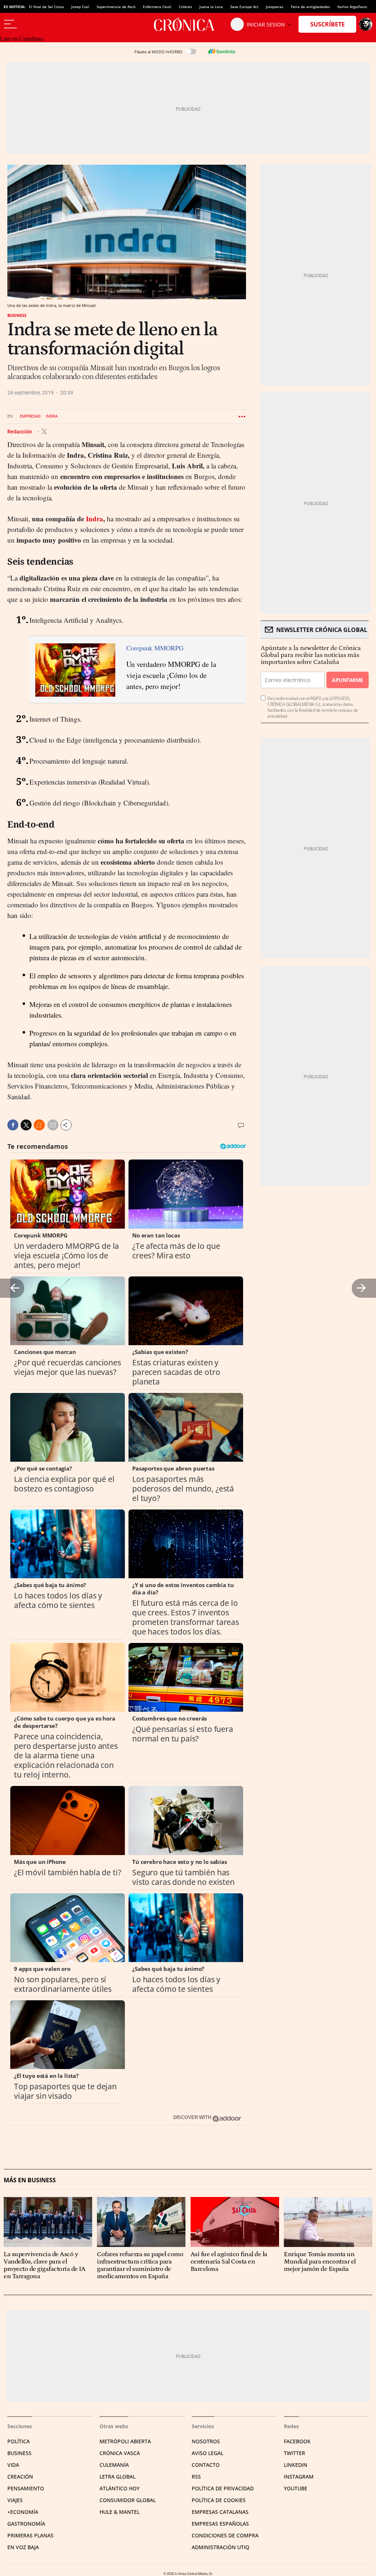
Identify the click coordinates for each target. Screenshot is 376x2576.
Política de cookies (219, 2500)
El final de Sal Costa (46, 7)
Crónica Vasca (120, 2453)
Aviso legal (207, 2453)
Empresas (30, 416)
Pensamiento (26, 2488)
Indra (52, 416)
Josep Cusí (80, 7)
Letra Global (117, 2477)
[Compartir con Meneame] (39, 1125)
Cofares (185, 7)
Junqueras (275, 7)
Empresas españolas (220, 2524)
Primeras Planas (30, 2535)
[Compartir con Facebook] (13, 1125)
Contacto (206, 2465)
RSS (196, 2477)
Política (19, 2441)
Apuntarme (347, 680)
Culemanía (114, 2465)
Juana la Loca (211, 7)
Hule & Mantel (120, 2512)
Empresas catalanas (220, 2512)
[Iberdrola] (221, 51)
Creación (20, 2477)
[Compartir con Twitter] (26, 1125)
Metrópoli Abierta (125, 2441)
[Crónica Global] (188, 24)
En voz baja (23, 2547)
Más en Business (30, 2180)
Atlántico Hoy (120, 2488)
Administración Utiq (220, 2547)
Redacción (20, 431)
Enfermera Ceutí (157, 7)
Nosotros (206, 2441)
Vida (13, 2465)
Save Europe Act (244, 7)
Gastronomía (26, 2524)
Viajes (15, 2500)
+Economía (23, 2512)
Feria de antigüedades (310, 7)
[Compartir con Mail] (53, 1125)
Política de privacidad (223, 2488)
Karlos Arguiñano (352, 7)
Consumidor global (128, 2500)
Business (17, 315)
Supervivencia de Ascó (116, 7)
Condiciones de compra (225, 2535)
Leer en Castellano (22, 39)
